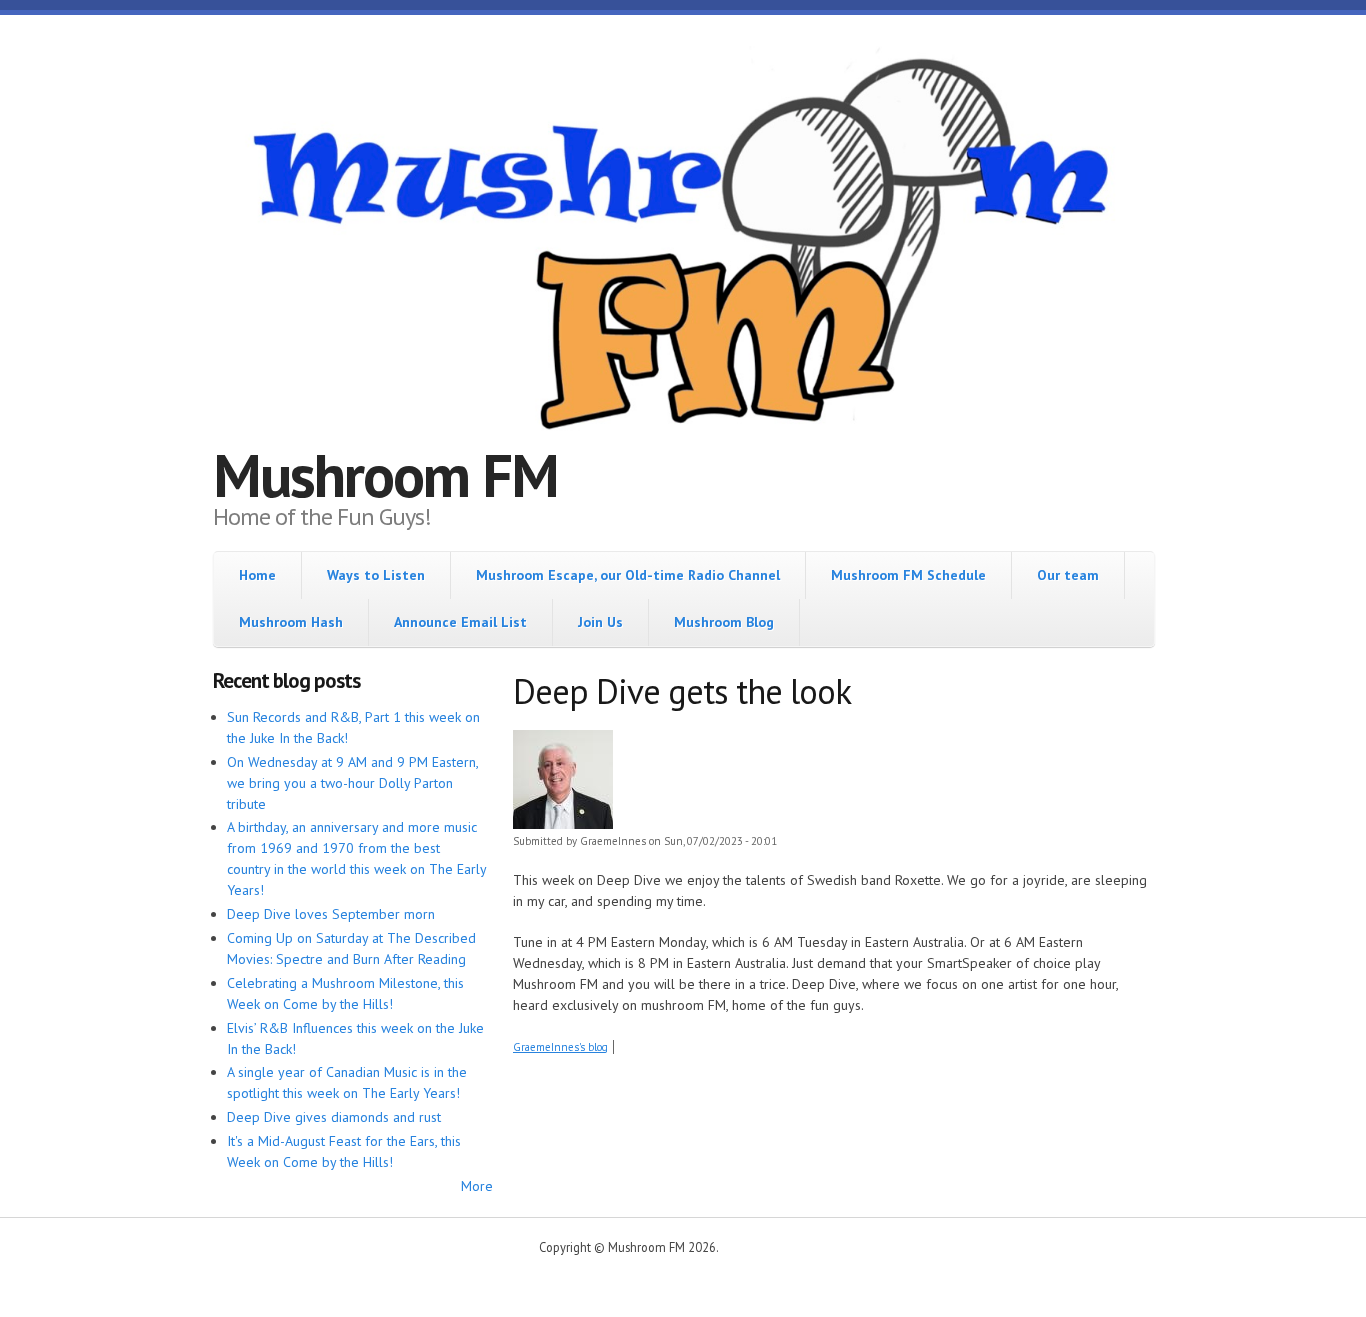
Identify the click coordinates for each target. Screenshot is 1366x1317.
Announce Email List (460, 622)
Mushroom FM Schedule (908, 575)
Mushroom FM (385, 475)
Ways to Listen (376, 575)
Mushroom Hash (291, 622)
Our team (1068, 575)
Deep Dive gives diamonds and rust (334, 1117)
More (477, 1186)
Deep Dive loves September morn (331, 914)
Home (257, 575)
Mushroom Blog (724, 622)
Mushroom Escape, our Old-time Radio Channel (628, 575)
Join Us (600, 622)
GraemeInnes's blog (560, 1047)
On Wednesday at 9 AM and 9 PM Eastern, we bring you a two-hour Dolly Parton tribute (352, 783)
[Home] (683, 247)
